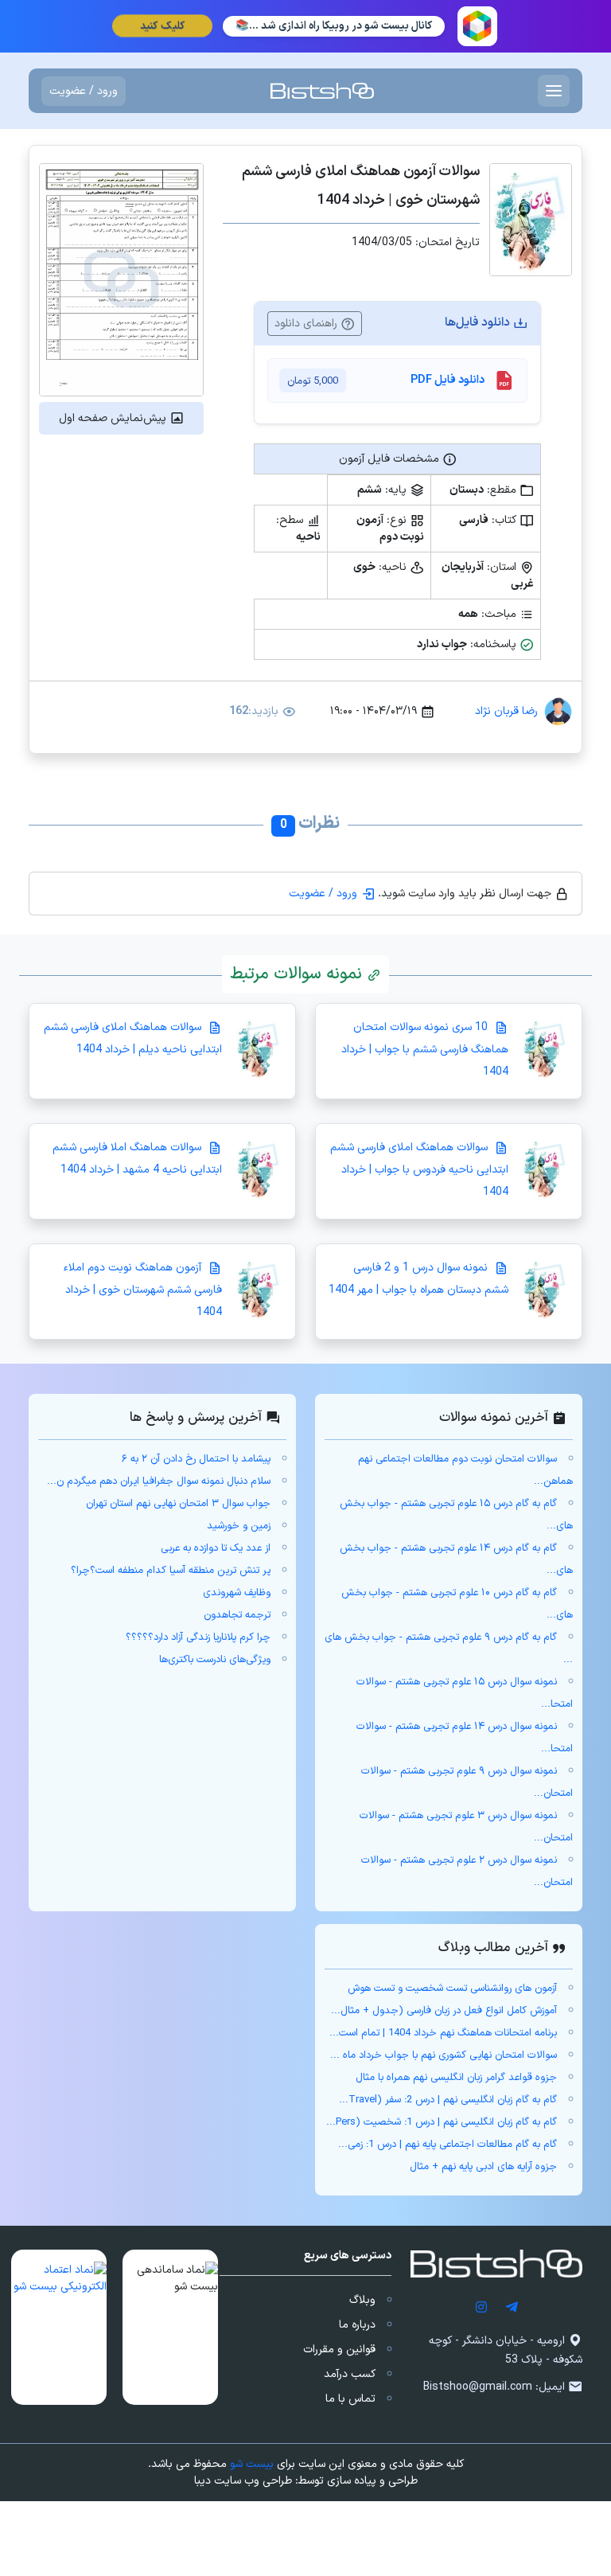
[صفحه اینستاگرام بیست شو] (481, 2307)
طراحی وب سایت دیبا (243, 2481)
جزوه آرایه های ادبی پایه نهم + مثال (483, 2167)
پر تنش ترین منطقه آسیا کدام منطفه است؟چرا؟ (171, 1571)
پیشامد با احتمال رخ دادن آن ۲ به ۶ (196, 1459)
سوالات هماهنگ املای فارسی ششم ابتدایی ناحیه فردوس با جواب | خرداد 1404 (419, 1170)
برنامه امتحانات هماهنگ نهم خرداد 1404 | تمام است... (443, 2033)
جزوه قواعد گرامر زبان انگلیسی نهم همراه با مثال (456, 2078)
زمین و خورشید (239, 1526)
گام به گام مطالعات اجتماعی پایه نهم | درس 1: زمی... (448, 2145)
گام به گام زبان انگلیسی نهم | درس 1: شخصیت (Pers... (442, 2122)
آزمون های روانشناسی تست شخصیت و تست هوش (452, 1989)
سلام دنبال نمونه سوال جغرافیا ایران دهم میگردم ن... (159, 1481)
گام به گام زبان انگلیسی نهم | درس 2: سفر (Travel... (448, 2100)
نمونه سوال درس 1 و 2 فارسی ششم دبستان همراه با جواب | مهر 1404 (418, 1279)
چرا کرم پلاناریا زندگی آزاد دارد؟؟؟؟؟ (198, 1637)
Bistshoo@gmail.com (478, 2387)
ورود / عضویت (84, 91)
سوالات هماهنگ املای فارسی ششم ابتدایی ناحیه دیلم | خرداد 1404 (133, 1038)
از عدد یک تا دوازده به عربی (216, 1548)
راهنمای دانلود (307, 324)
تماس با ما (350, 2399)
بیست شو (252, 2464)
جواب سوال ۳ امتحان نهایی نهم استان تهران (178, 1504)
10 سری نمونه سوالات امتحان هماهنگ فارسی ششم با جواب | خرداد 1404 (425, 1050)
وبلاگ (362, 2300)
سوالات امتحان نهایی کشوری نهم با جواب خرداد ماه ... (444, 2055)
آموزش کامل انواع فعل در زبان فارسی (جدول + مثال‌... (444, 2011)
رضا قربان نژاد (506, 711)
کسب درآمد (350, 2374)
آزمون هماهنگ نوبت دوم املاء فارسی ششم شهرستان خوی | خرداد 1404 (143, 1290)
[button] (170, 2327)
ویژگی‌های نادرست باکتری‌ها (215, 1660)
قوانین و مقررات (339, 2350)
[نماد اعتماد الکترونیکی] (59, 2327)
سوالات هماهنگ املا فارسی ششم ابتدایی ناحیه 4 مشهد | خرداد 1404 (137, 1159)
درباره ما (357, 2325)
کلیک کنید (162, 26)
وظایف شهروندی (237, 1593)
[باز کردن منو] (554, 91)
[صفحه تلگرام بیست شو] (512, 2307)
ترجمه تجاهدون (237, 1615)
